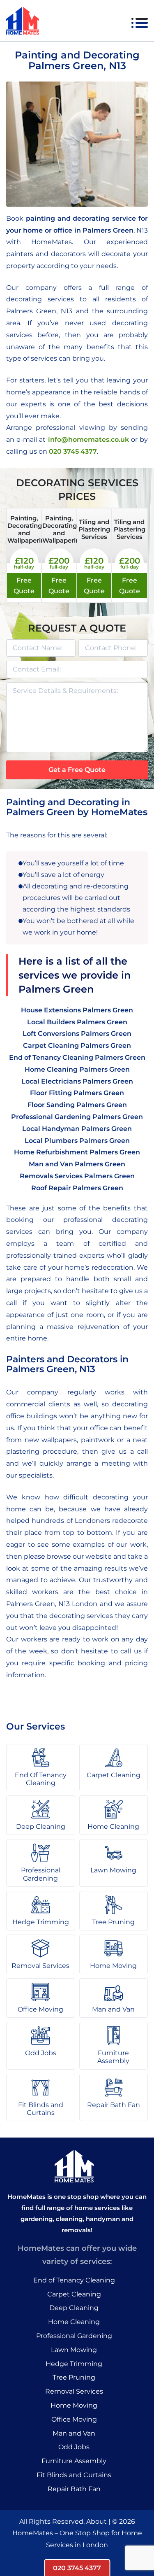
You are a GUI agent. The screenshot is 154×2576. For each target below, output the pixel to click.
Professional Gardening (74, 2336)
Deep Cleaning (74, 2308)
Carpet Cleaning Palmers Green (77, 1046)
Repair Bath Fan (74, 2489)
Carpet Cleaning (74, 2294)
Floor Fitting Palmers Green (77, 1093)
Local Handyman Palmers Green (77, 1129)
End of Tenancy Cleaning (74, 2280)
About (97, 2521)
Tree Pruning (74, 2377)
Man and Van (74, 2433)
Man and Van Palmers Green (77, 1164)
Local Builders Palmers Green (77, 1022)
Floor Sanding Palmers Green (77, 1105)
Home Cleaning (74, 2322)
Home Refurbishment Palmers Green (77, 1152)
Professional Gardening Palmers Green (77, 1117)
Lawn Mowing (74, 2350)
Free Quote (24, 586)
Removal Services (74, 2391)
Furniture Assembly (74, 2461)
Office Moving (74, 2419)
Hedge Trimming (74, 2364)
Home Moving (74, 2405)
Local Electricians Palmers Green (77, 1081)
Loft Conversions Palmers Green (77, 1034)
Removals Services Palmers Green (77, 1176)
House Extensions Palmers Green (77, 1010)
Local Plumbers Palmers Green (77, 1141)
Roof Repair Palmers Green (77, 1188)
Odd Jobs (74, 2447)
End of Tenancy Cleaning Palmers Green (77, 1057)
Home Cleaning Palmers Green (77, 1069)
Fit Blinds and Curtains (74, 2475)
